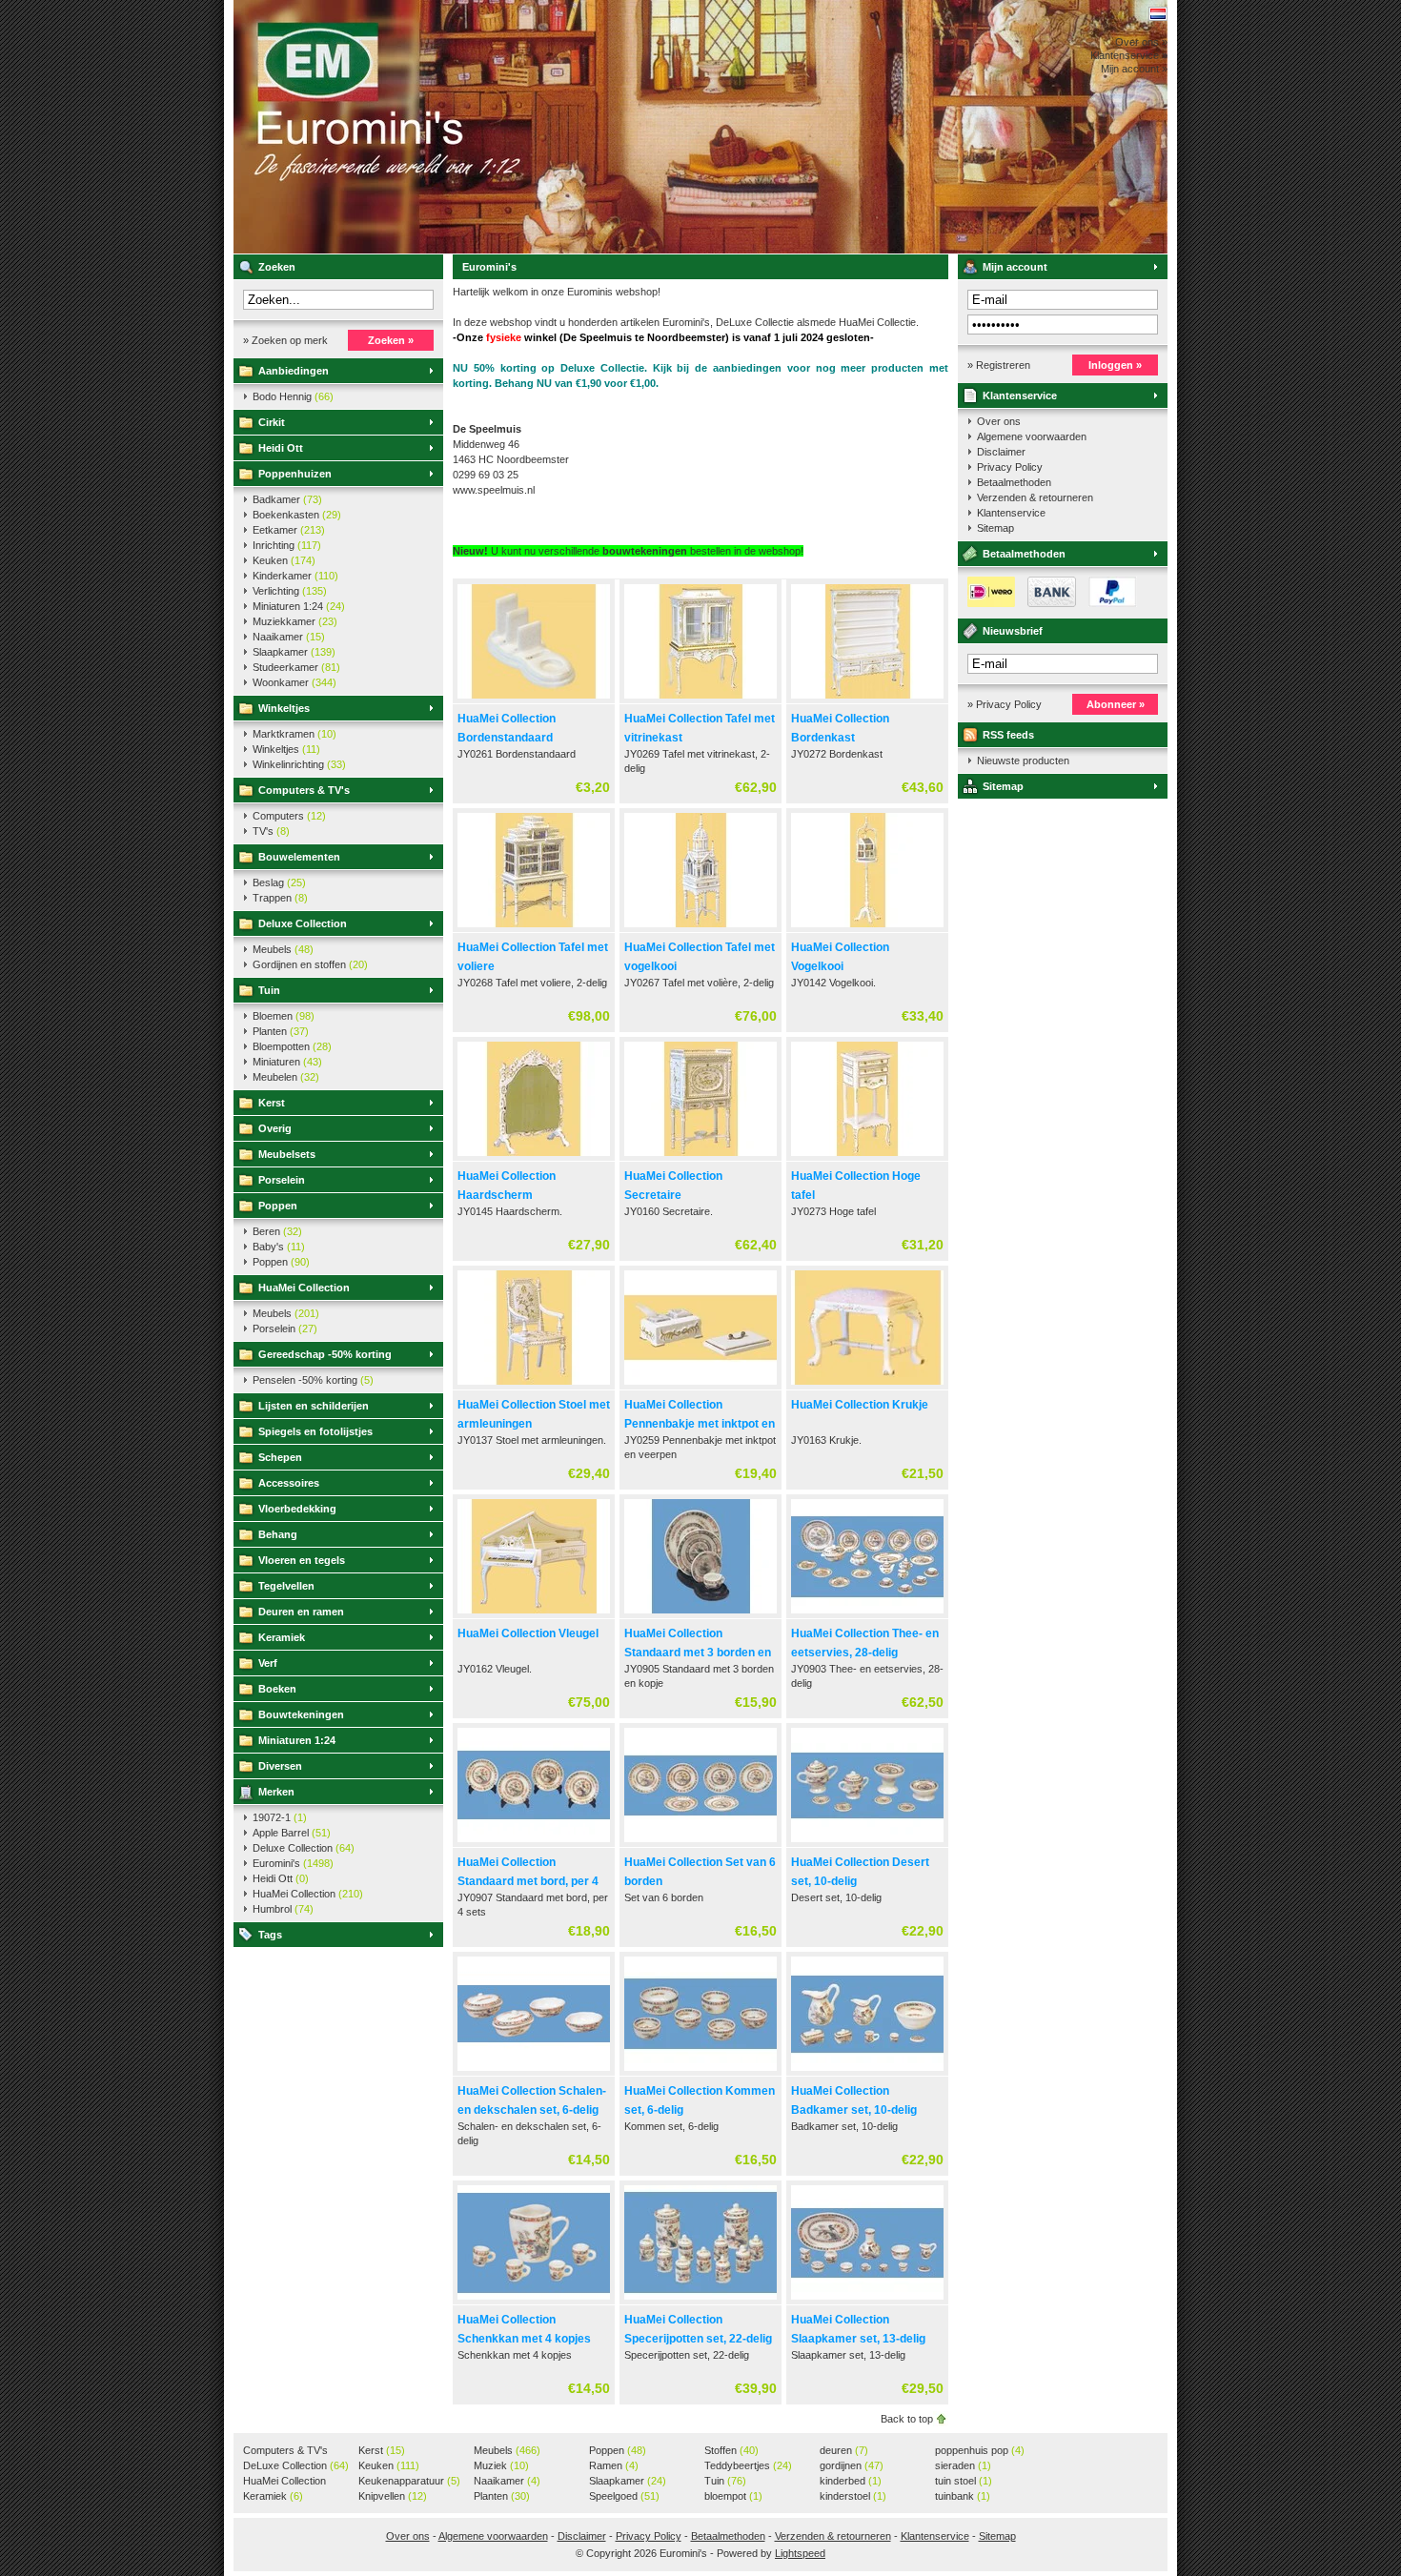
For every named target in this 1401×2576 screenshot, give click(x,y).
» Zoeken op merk (285, 340)
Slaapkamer (294, 652)
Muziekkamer (295, 621)
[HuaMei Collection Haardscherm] (534, 1157)
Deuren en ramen (301, 1612)
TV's (271, 831)
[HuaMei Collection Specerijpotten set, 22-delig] (700, 2301)
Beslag (279, 882)
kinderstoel (853, 2496)
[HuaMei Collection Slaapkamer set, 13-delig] (867, 2301)
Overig (275, 1128)
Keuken (284, 560)
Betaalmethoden (1014, 482)
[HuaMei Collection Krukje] (867, 1386)
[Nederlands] (1158, 14)
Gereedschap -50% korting (325, 1354)
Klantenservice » (1129, 55)
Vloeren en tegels (302, 1560)
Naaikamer (289, 637)
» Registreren (999, 365)
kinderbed (851, 2481)
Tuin (269, 990)
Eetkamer (289, 530)
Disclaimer (1001, 452)
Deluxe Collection (303, 923)
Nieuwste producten (1023, 761)
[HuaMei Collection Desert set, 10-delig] (867, 1843)
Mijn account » (1134, 69)
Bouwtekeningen (301, 1714)
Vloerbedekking (297, 1509)
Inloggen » (1115, 365)
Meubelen (286, 1077)
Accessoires (289, 1483)
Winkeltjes (284, 708)
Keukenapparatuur (409, 2481)
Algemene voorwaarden (1032, 436)
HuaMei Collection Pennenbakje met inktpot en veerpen (700, 1424)
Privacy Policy (1010, 467)
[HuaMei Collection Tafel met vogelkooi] (700, 928)
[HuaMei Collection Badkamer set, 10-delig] (867, 2072)
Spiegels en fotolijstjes (315, 1431)
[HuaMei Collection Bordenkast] (867, 700)
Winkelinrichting (299, 764)
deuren (844, 2450)
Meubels (283, 949)
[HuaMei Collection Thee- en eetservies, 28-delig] (867, 1614)
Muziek (501, 2465)
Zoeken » (391, 340)
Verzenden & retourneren (1035, 497)
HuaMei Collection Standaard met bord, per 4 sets (528, 1881)
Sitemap (995, 528)
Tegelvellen (286, 1586)
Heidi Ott (281, 448)
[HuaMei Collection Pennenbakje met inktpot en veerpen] (700, 1386)
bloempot (733, 2496)
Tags (270, 1935)
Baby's (279, 1247)
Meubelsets (287, 1154)
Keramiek (282, 1637)
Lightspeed (800, 2553)
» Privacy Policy (1005, 704)
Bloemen (284, 1016)
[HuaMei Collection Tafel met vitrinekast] (700, 700)
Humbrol (283, 1909)
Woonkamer (294, 682)
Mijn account (1015, 267)
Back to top (907, 2419)
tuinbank (963, 2496)
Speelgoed (624, 2496)
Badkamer (287, 499)
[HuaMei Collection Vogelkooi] (867, 928)
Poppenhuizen (295, 474)
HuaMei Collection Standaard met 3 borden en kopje (698, 1653)
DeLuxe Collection (296, 2465)
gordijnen (852, 2465)
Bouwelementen (299, 857)
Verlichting (290, 591)
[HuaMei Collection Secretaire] (700, 1157)
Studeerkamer (296, 667)
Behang (278, 1534)
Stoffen (731, 2450)
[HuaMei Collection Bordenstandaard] (534, 700)
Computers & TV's (304, 790)
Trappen (280, 898)
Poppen (278, 1206)
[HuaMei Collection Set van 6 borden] (700, 1843)
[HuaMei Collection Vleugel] (534, 1614)
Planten (281, 1031)
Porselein (282, 1180)
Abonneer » (1116, 704)
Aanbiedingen (294, 371)
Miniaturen (287, 1062)
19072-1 (280, 1817)
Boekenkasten (297, 515)
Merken (276, 1792)
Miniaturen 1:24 (299, 606)
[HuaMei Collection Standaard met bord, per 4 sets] (534, 1843)
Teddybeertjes (748, 2465)
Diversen (280, 1766)
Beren (277, 1231)
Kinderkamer (295, 576)
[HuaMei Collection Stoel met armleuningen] (534, 1386)
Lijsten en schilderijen (314, 1406)
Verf (268, 1663)
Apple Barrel (292, 1833)
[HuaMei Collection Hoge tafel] (867, 1157)
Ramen (614, 2465)
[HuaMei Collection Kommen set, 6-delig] (700, 2072)
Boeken (277, 1689)
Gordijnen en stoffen (310, 964)
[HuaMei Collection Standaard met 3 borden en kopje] (700, 1614)
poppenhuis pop (980, 2450)
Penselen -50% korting (313, 1380)
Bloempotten (292, 1046)
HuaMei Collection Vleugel (528, 1633)
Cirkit (272, 422)
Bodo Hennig (293, 396)
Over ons (999, 421)
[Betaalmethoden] (1047, 603)
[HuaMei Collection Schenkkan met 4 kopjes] (534, 2301)
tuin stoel (964, 2481)
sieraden (963, 2465)
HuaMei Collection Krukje (860, 1405)
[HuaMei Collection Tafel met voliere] (534, 928)
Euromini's (486, 127)
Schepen (280, 1457)
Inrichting (287, 545)
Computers (289, 816)
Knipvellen (393, 2496)
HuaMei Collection (304, 1288)
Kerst (272, 1103)
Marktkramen (294, 734)
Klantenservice (1020, 396)
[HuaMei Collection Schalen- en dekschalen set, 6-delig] (534, 2072)
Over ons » (1141, 42)
